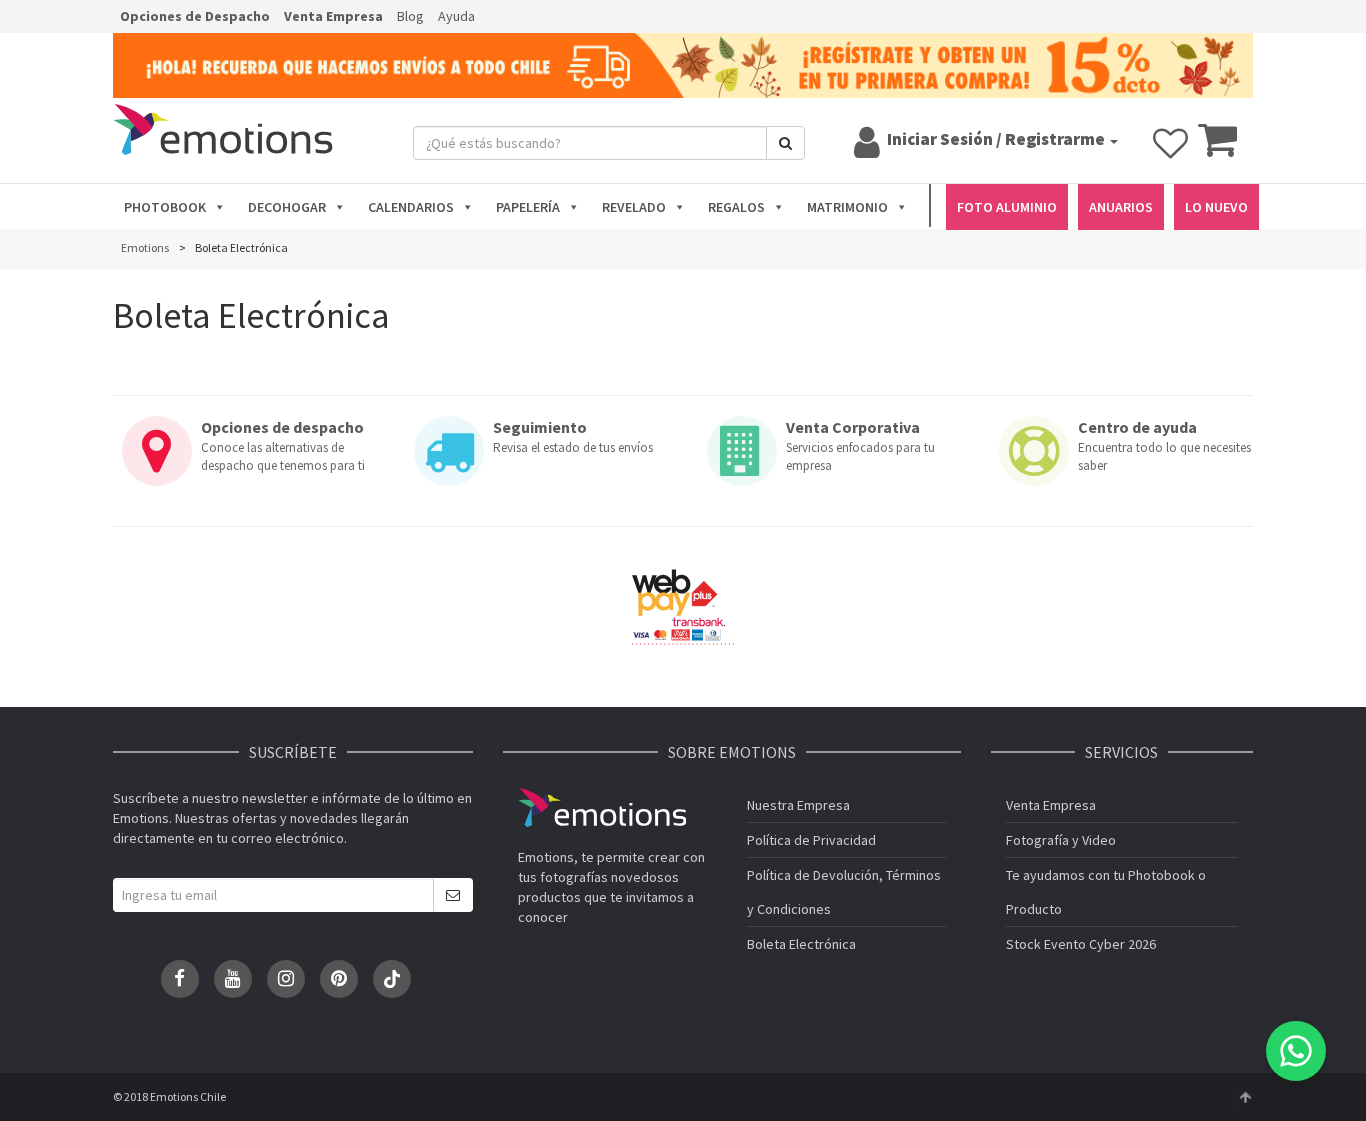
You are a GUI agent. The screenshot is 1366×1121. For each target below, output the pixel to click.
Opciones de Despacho (195, 16)
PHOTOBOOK (165, 207)
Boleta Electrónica (801, 944)
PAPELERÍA (528, 207)
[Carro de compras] (1217, 149)
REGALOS (736, 207)
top (1245, 1097)
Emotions (602, 807)
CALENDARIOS (411, 207)
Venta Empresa (333, 16)
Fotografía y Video (1061, 840)
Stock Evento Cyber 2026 (1081, 944)
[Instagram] (286, 979)
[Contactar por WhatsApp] (1296, 1051)
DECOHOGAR (287, 207)
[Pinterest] (339, 979)
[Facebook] (180, 979)
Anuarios (1121, 207)
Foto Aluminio (1007, 207)
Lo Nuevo (1216, 207)
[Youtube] (233, 979)
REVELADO (634, 207)
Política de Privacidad (811, 840)
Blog (410, 16)
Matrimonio (847, 207)
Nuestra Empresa (798, 805)
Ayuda (456, 16)
